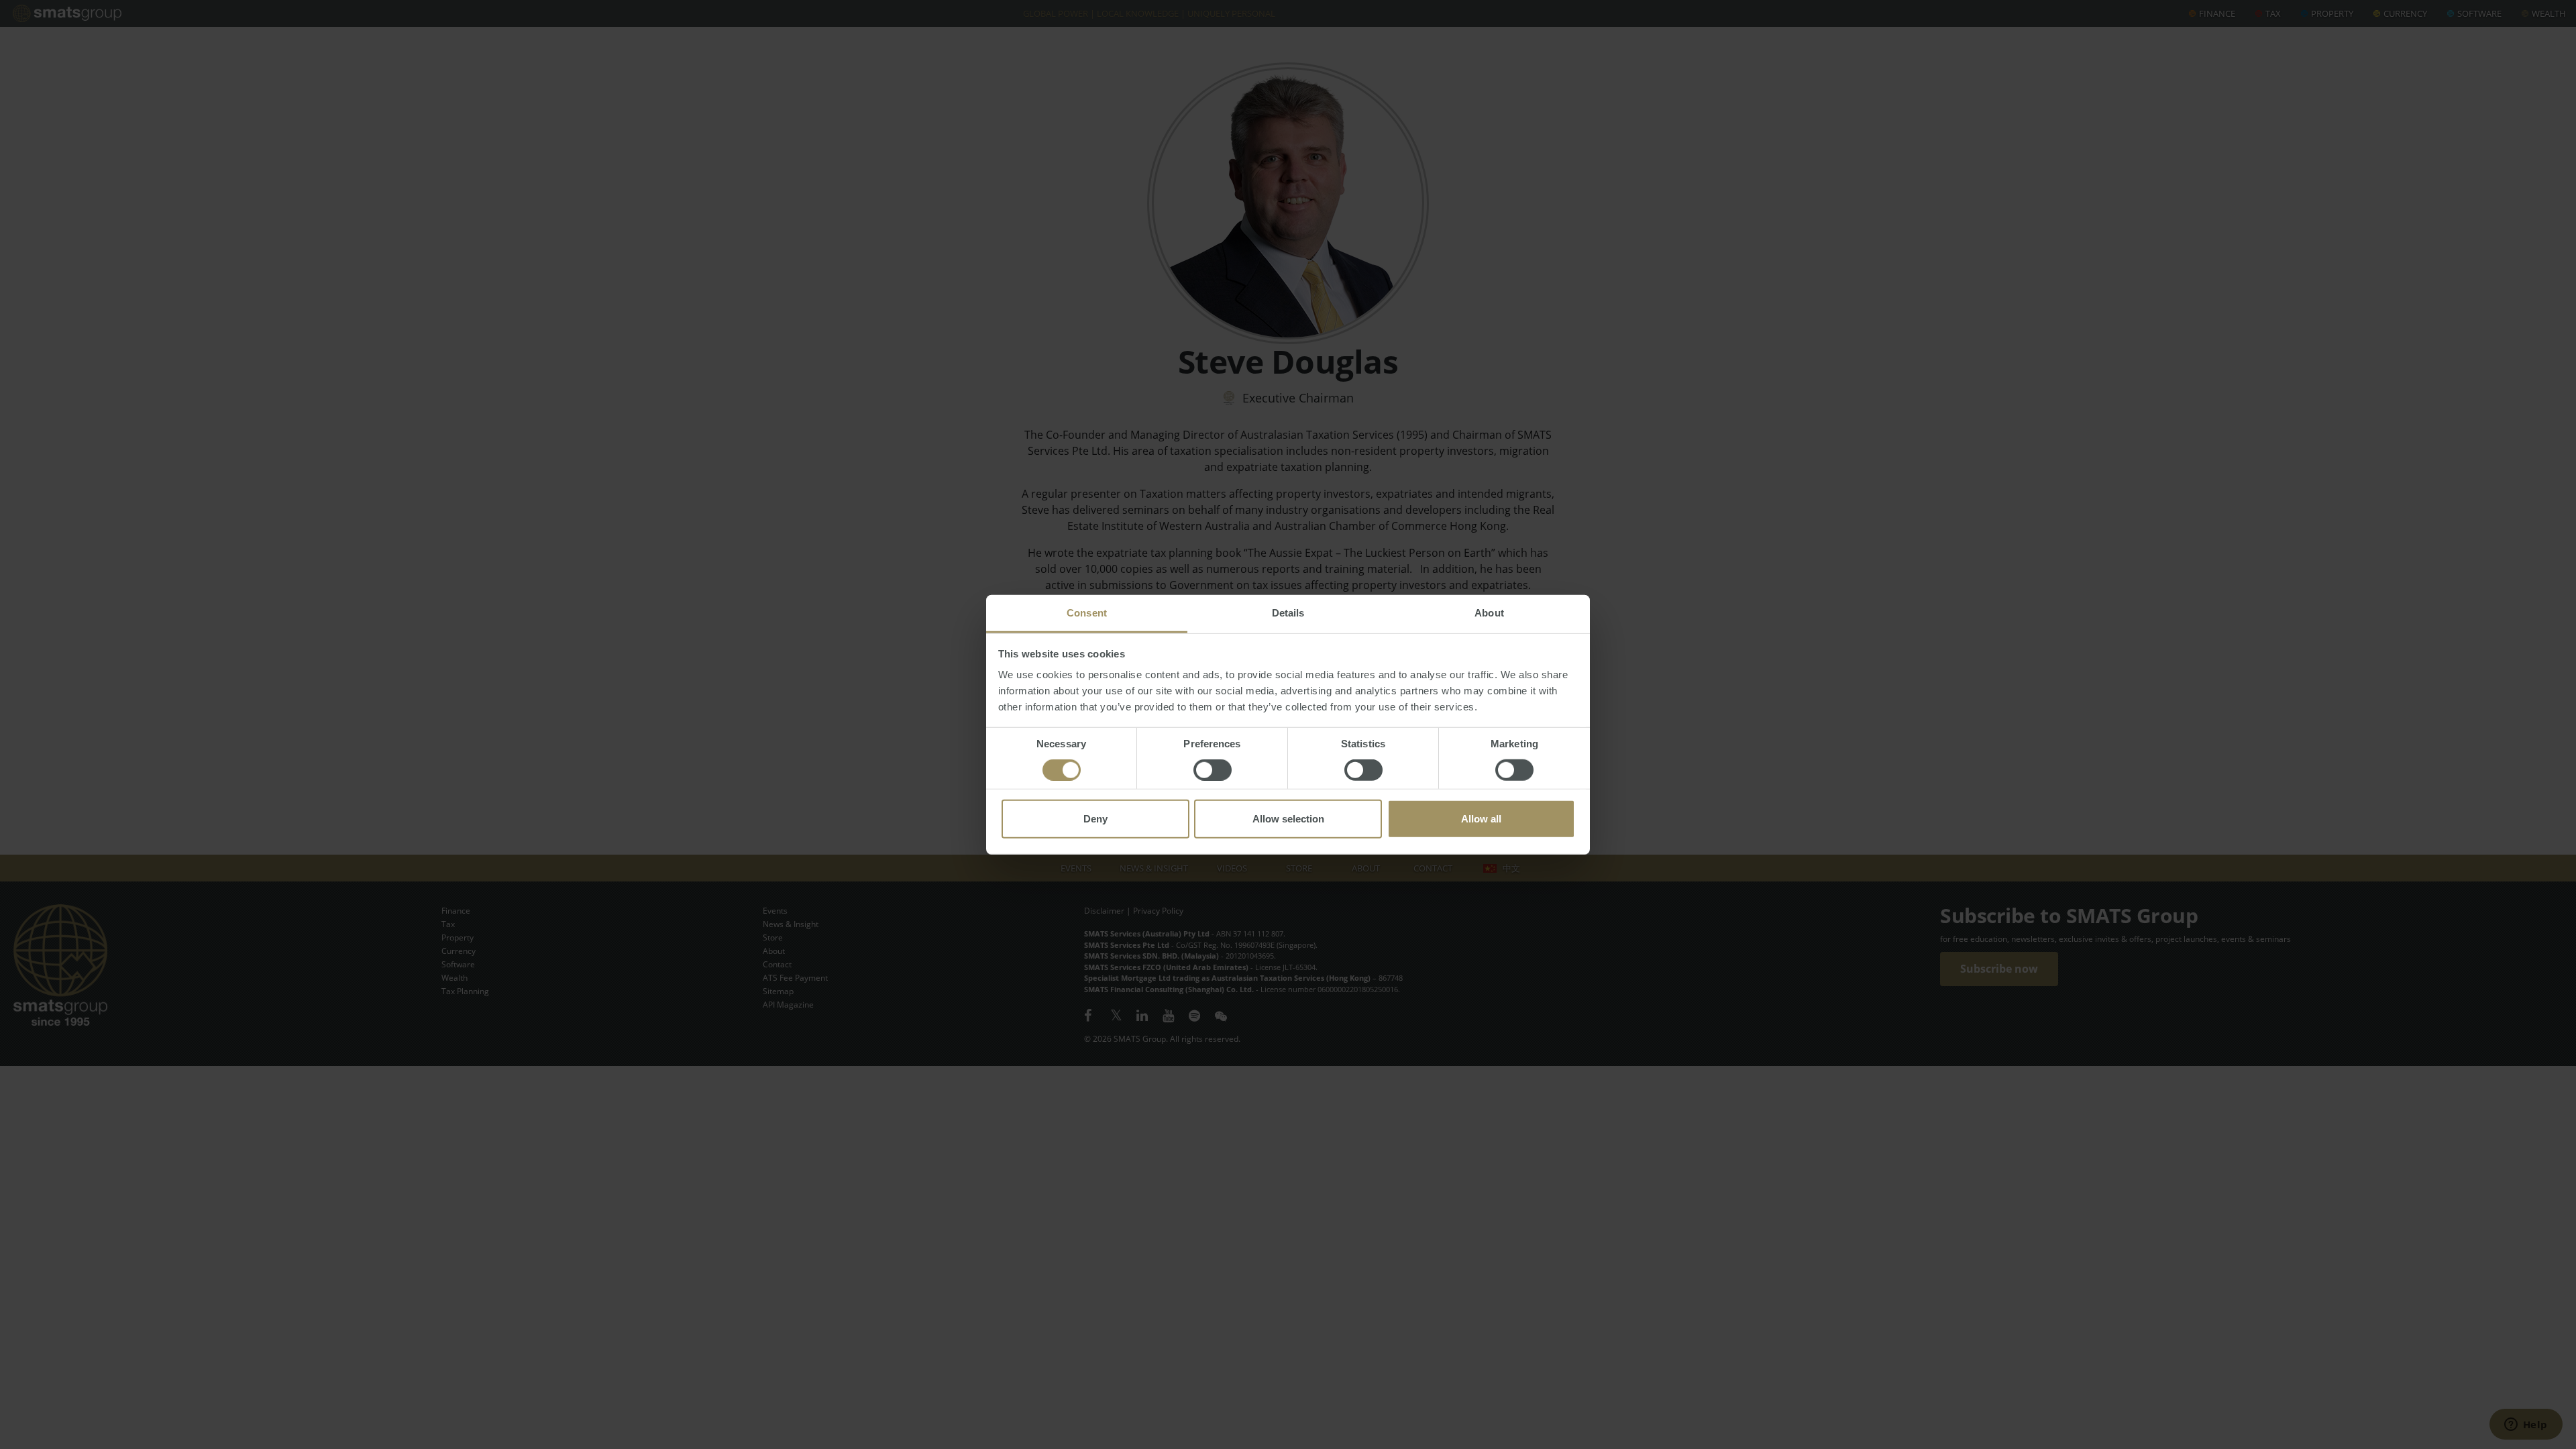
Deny (1095, 819)
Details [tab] (1288, 613)
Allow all (1481, 819)
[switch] (1213, 770)
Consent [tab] (1087, 613)
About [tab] (1489, 613)
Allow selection (1288, 819)
